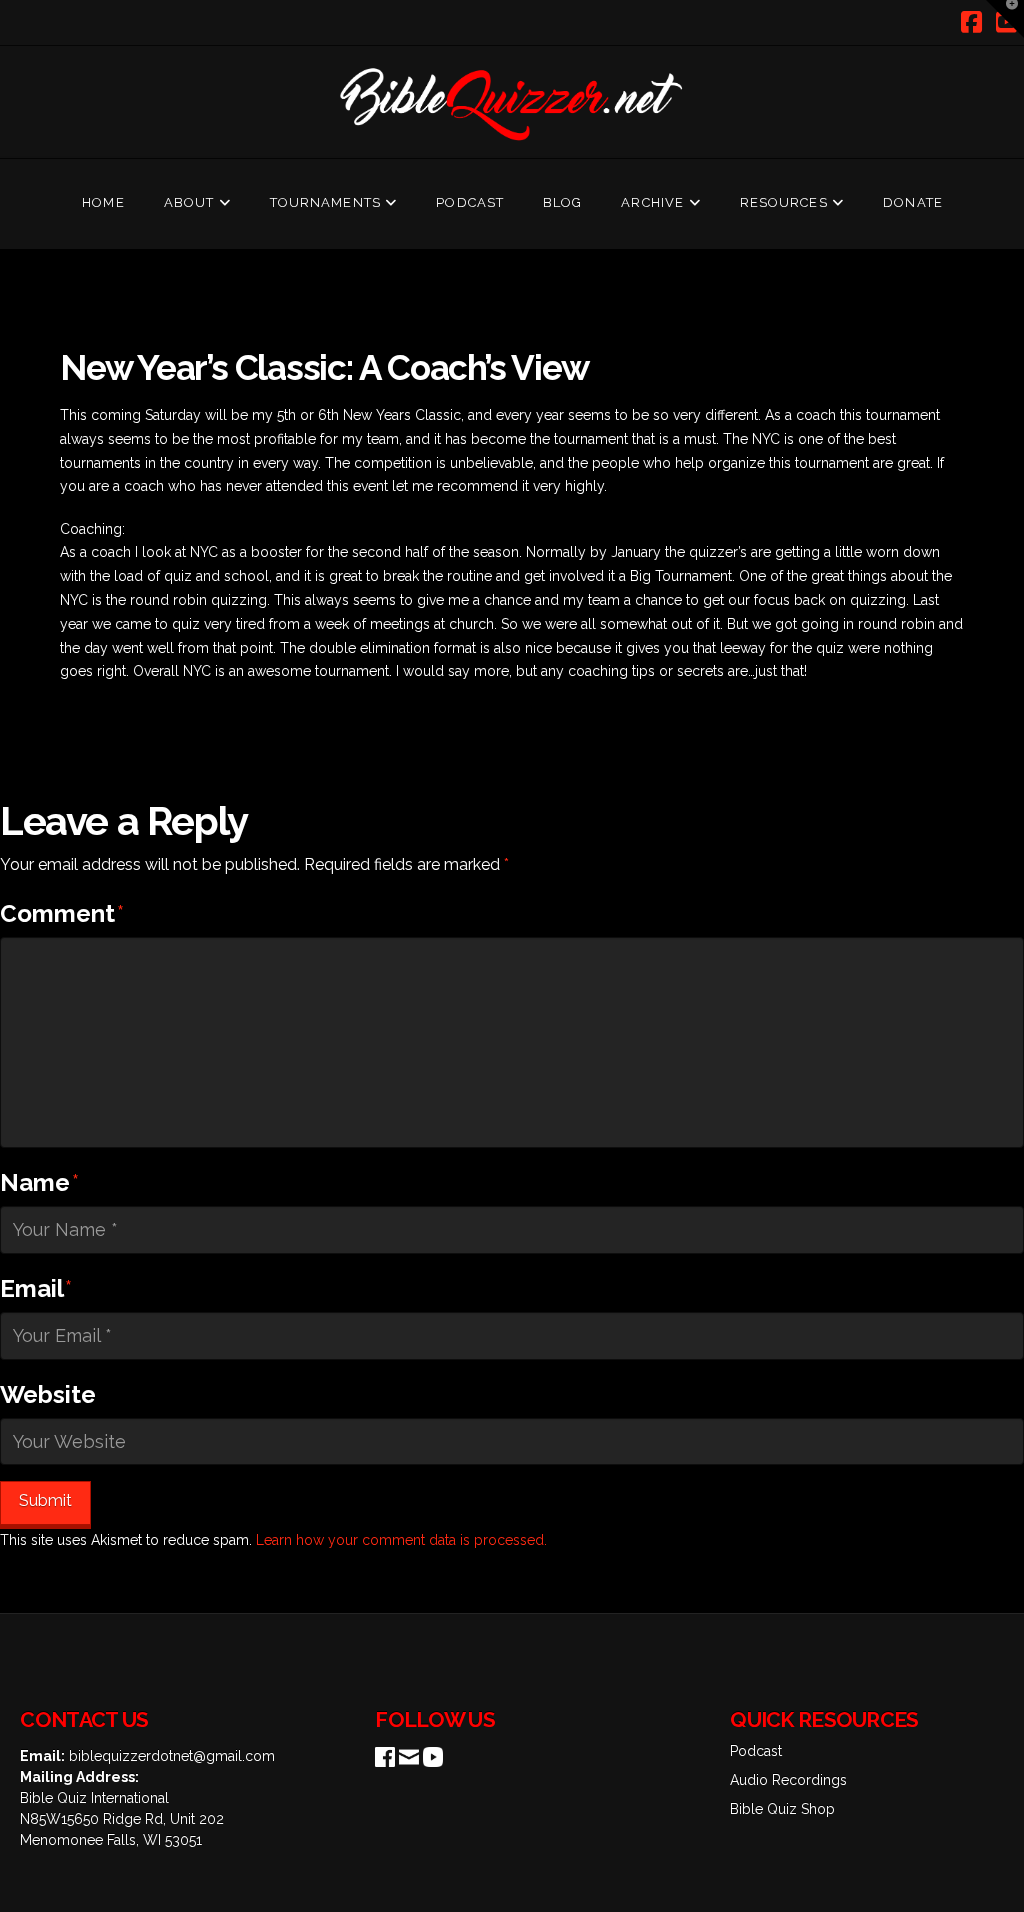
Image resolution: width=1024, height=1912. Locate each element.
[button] (1005, 19)
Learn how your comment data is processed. (401, 1540)
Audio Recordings (788, 1780)
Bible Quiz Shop (782, 1809)
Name (39, 1182)
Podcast (756, 1751)
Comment (62, 913)
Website (48, 1394)
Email (36, 1288)
